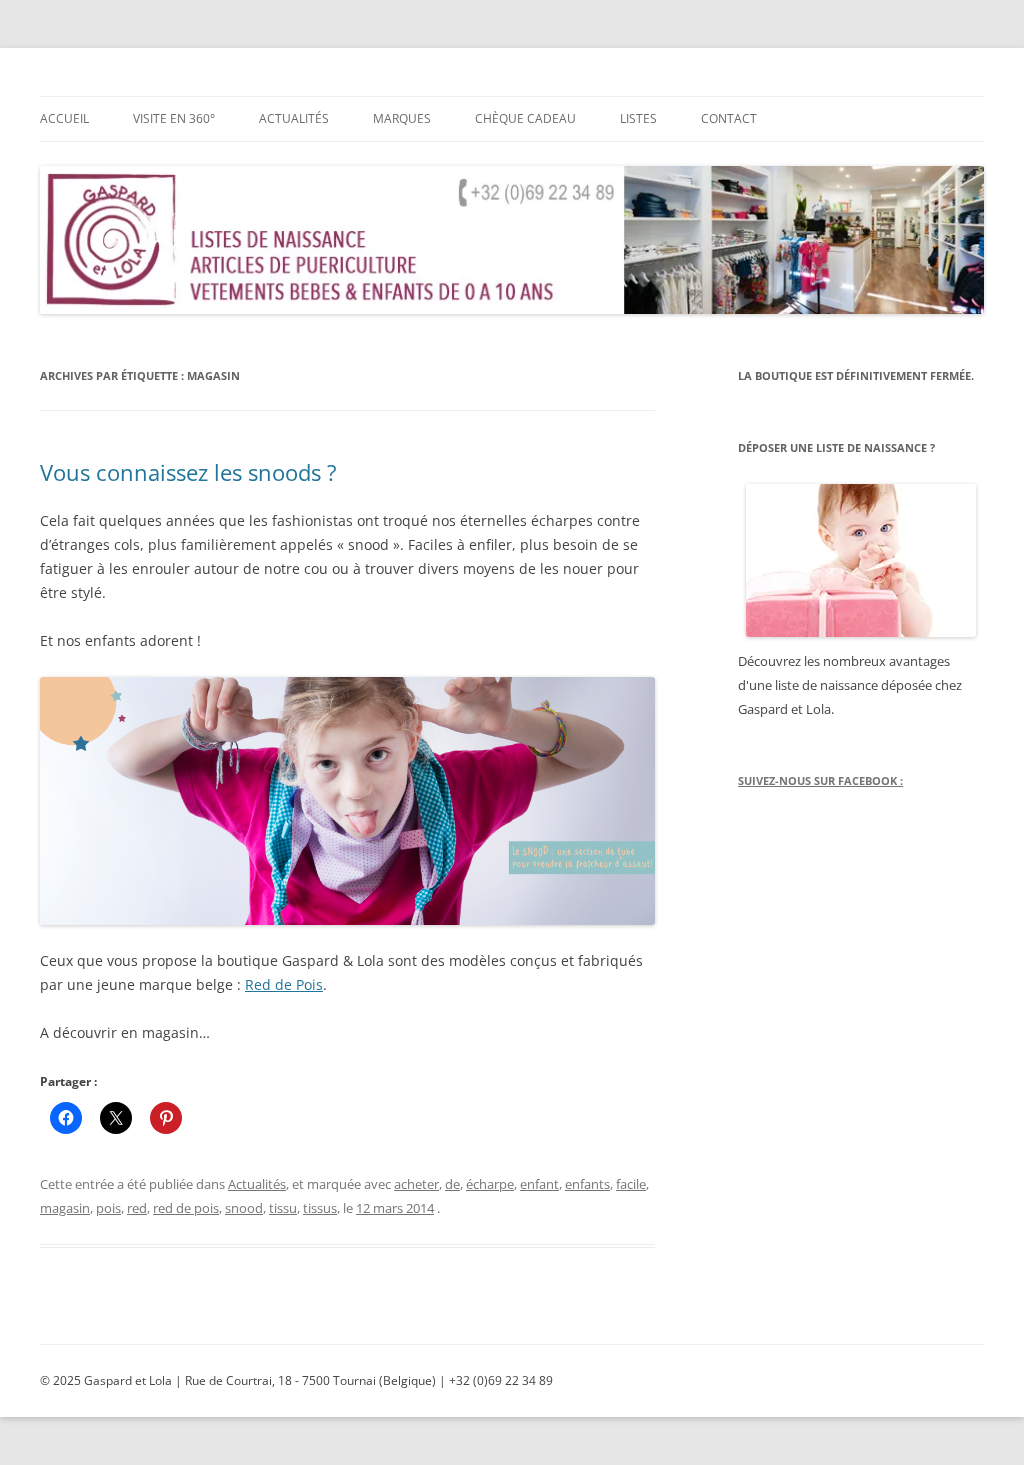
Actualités (294, 118)
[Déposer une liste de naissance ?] (861, 560)
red (137, 1208)
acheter (416, 1184)
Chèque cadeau (525, 118)
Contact (729, 118)
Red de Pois (284, 984)
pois (108, 1208)
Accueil (64, 118)
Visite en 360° (174, 118)
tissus (320, 1208)
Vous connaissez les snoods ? (188, 472)
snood (244, 1208)
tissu (283, 1208)
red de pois (186, 1208)
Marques (402, 118)
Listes (638, 118)
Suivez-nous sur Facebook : (820, 780)
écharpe (490, 1184)
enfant (539, 1184)
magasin (65, 1208)
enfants (587, 1184)
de (452, 1184)
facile (631, 1184)
